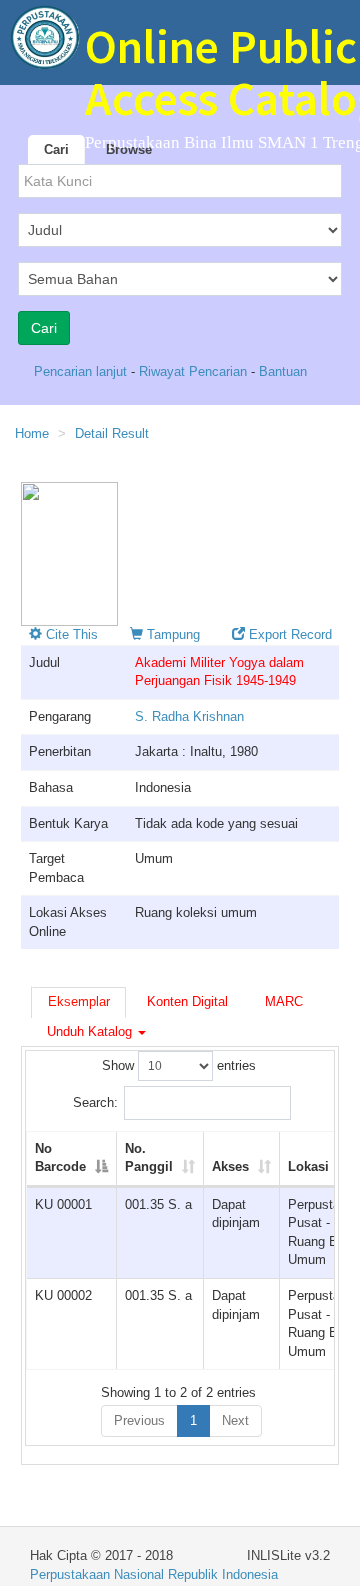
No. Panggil (149, 1158)
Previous (139, 1420)
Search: (95, 1102)
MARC (284, 1001)
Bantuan (283, 371)
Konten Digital (187, 1001)
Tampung (171, 634)
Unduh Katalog (91, 1031)
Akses (230, 1166)
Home (32, 433)
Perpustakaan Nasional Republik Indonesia (154, 1574)
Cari (56, 149)
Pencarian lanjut (82, 371)
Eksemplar (79, 1001)
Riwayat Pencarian (195, 371)
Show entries (179, 1065)
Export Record (288, 634)
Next (235, 1420)
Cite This (70, 634)
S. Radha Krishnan (189, 716)
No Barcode (60, 1158)
